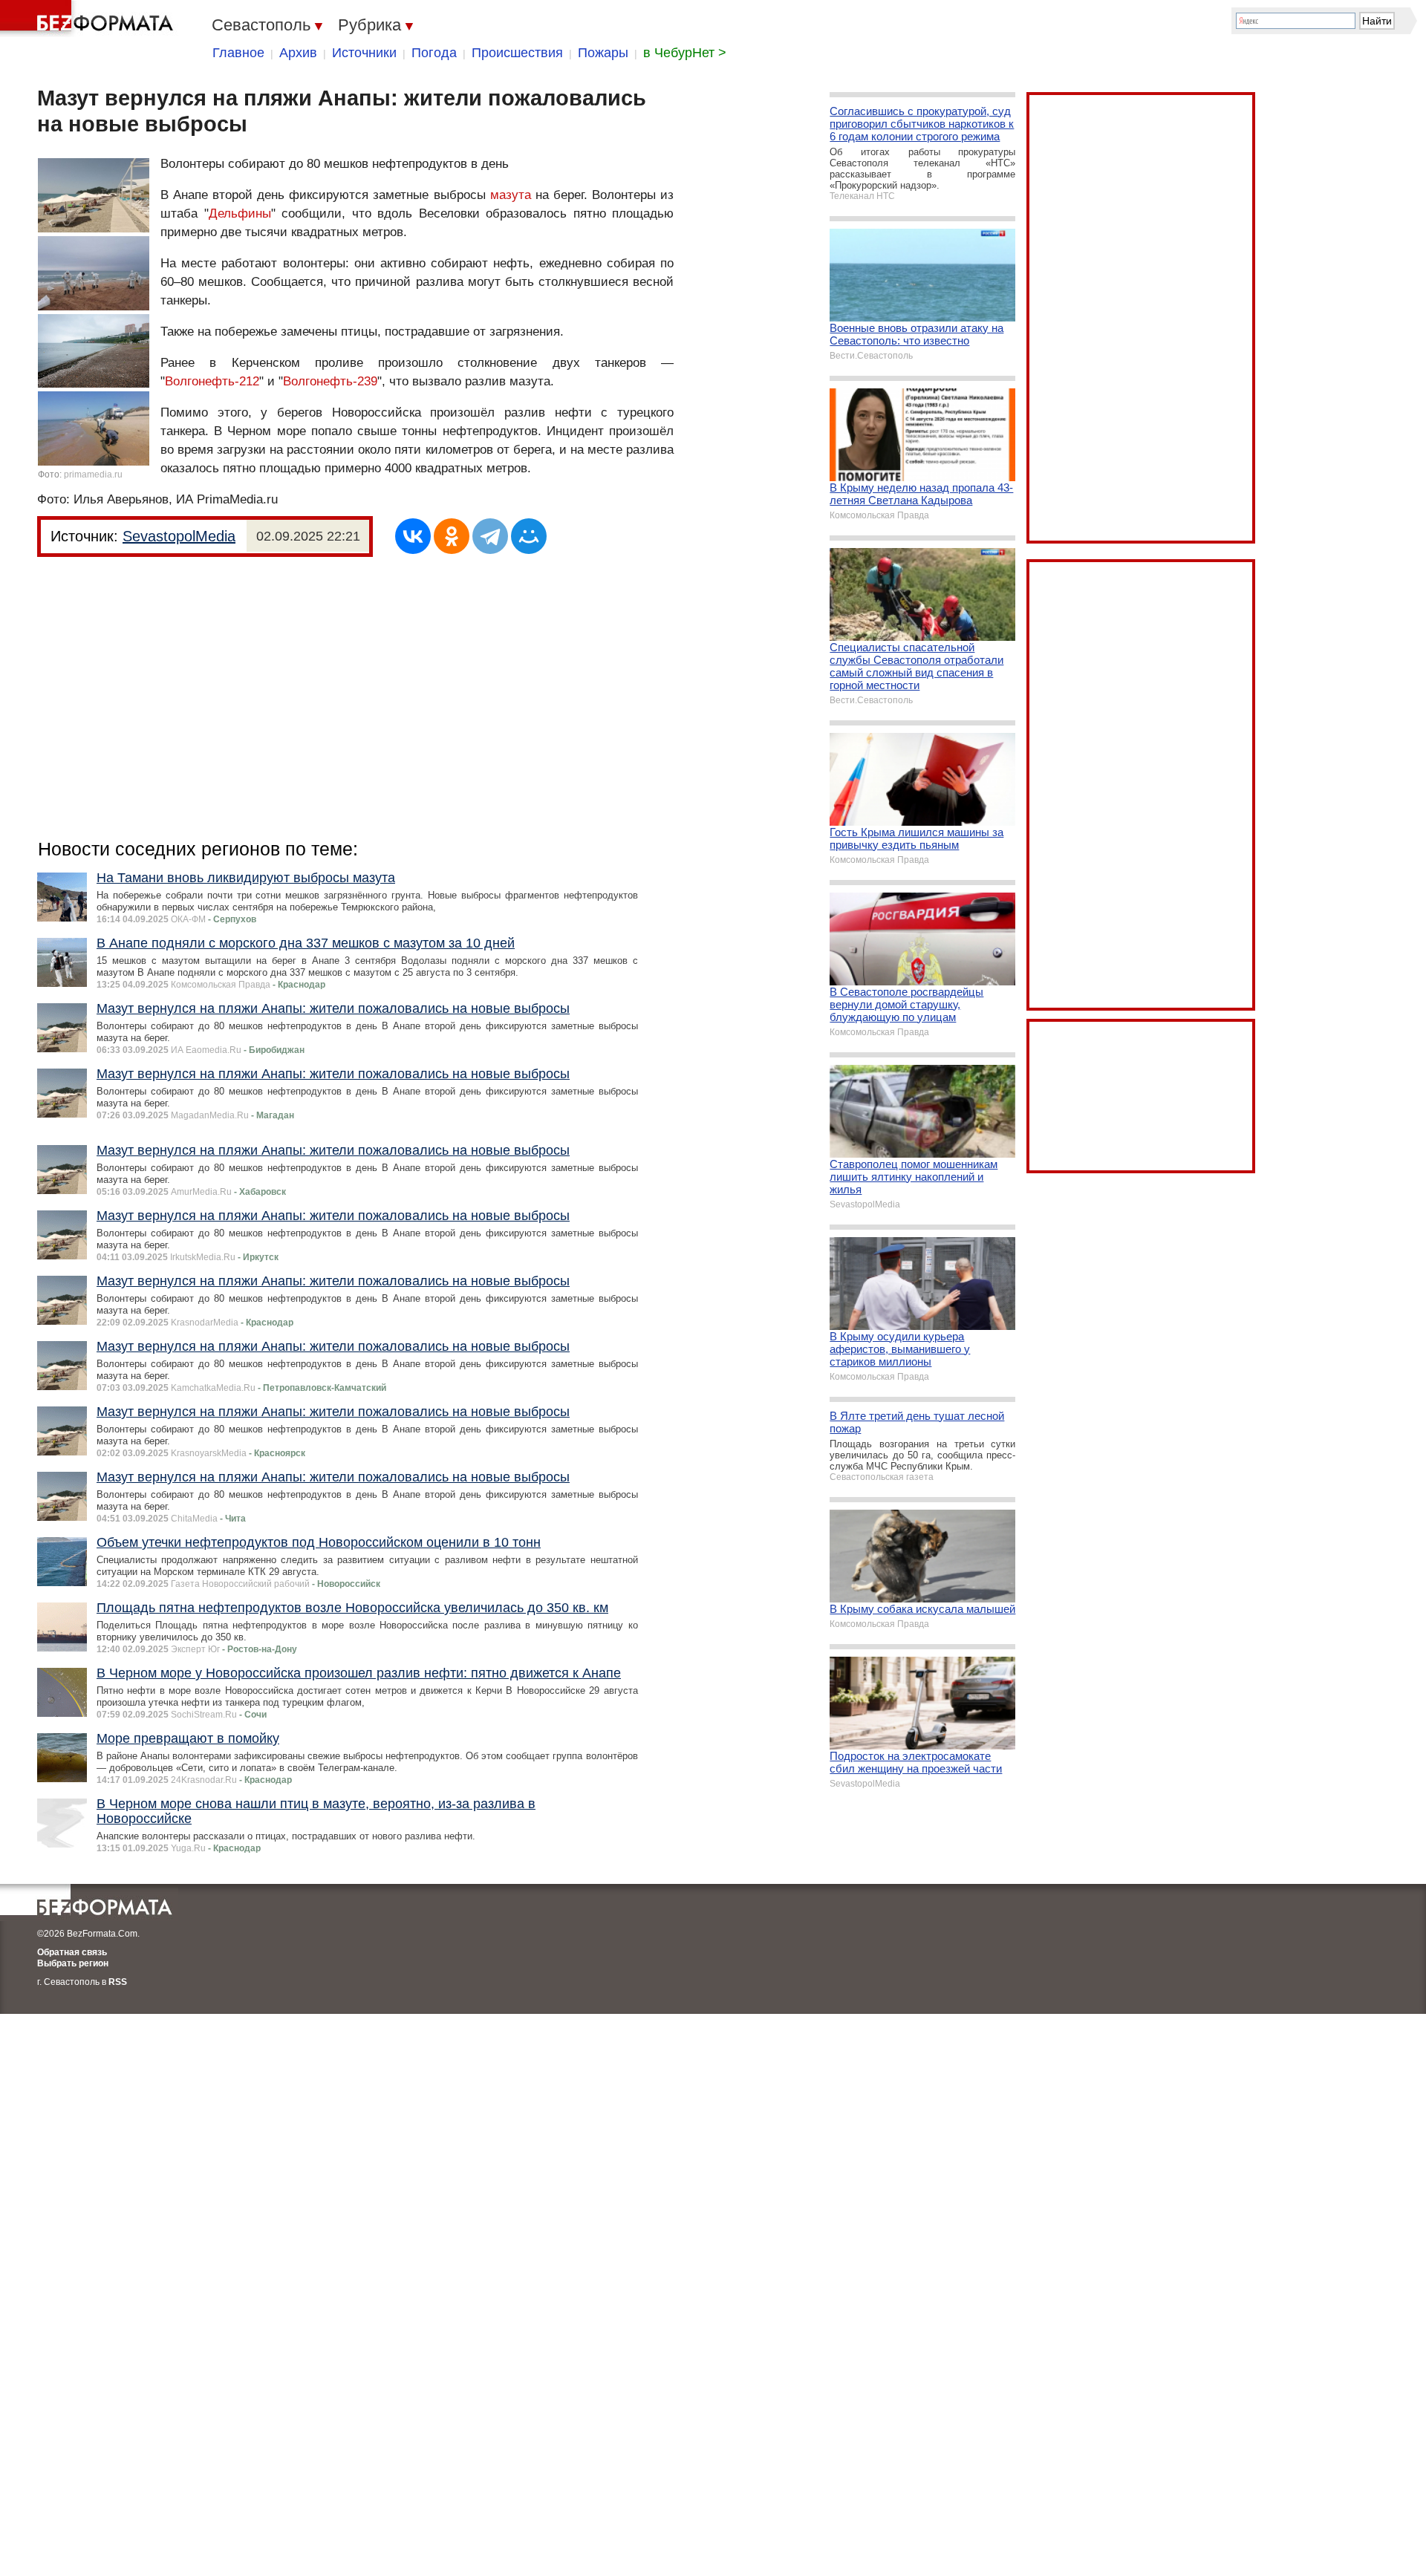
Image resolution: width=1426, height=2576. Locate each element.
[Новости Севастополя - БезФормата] (89, 19)
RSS (118, 1982)
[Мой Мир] (529, 536)
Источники (364, 53)
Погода (434, 53)
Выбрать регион (73, 1963)
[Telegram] (490, 536)
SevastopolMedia (179, 536)
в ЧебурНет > (685, 53)
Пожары (603, 53)
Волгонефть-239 (330, 381)
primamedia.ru (93, 475)
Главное (238, 53)
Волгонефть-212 (212, 381)
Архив (298, 53)
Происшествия (517, 53)
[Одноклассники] (452, 536)
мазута (511, 195)
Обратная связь (72, 1952)
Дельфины (240, 213)
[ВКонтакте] (413, 536)
